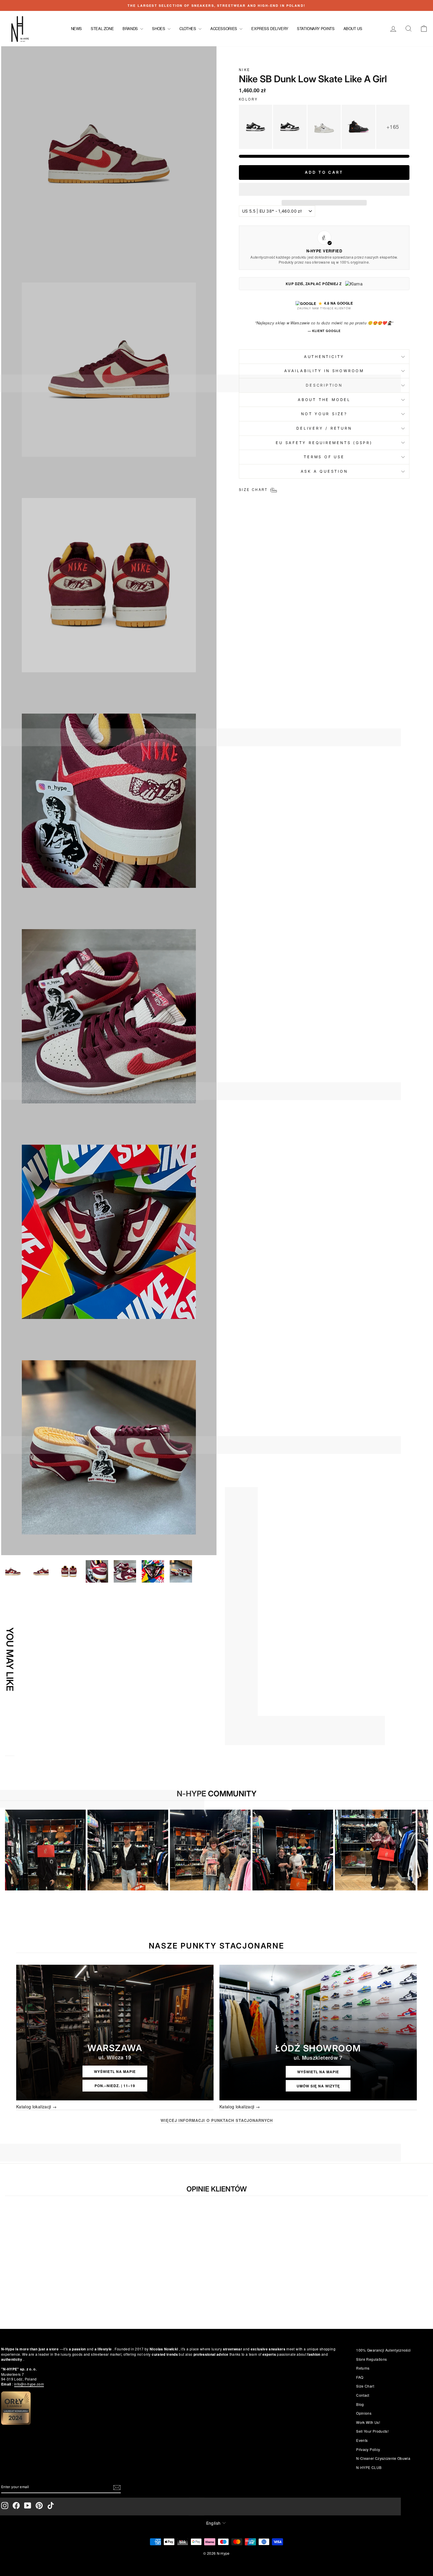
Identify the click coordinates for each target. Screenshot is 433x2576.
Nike (244, 70)
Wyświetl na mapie (115, 2071)
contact (363, 2395)
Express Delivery (270, 28)
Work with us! (368, 2422)
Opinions (364, 2413)
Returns (363, 2368)
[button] (324, 189)
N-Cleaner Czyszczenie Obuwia (383, 2458)
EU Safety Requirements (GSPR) (324, 443)
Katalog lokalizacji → (36, 2107)
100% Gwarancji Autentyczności (383, 2350)
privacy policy (368, 2449)
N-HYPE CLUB (369, 2467)
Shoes (159, 28)
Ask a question (324, 471)
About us (353, 28)
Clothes (188, 28)
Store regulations (371, 2359)
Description (324, 385)
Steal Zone (102, 28)
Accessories (224, 28)
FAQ (360, 2377)
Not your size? (324, 414)
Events (362, 2440)
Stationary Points (316, 28)
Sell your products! (372, 2431)
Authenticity (324, 357)
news (76, 28)
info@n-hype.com (29, 2384)
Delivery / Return (324, 428)
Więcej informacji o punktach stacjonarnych (217, 2120)
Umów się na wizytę (318, 2086)
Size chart (365, 2386)
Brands (131, 28)
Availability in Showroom (324, 371)
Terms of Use (324, 457)
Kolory (248, 99)
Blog (360, 2404)
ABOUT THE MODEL (324, 400)
